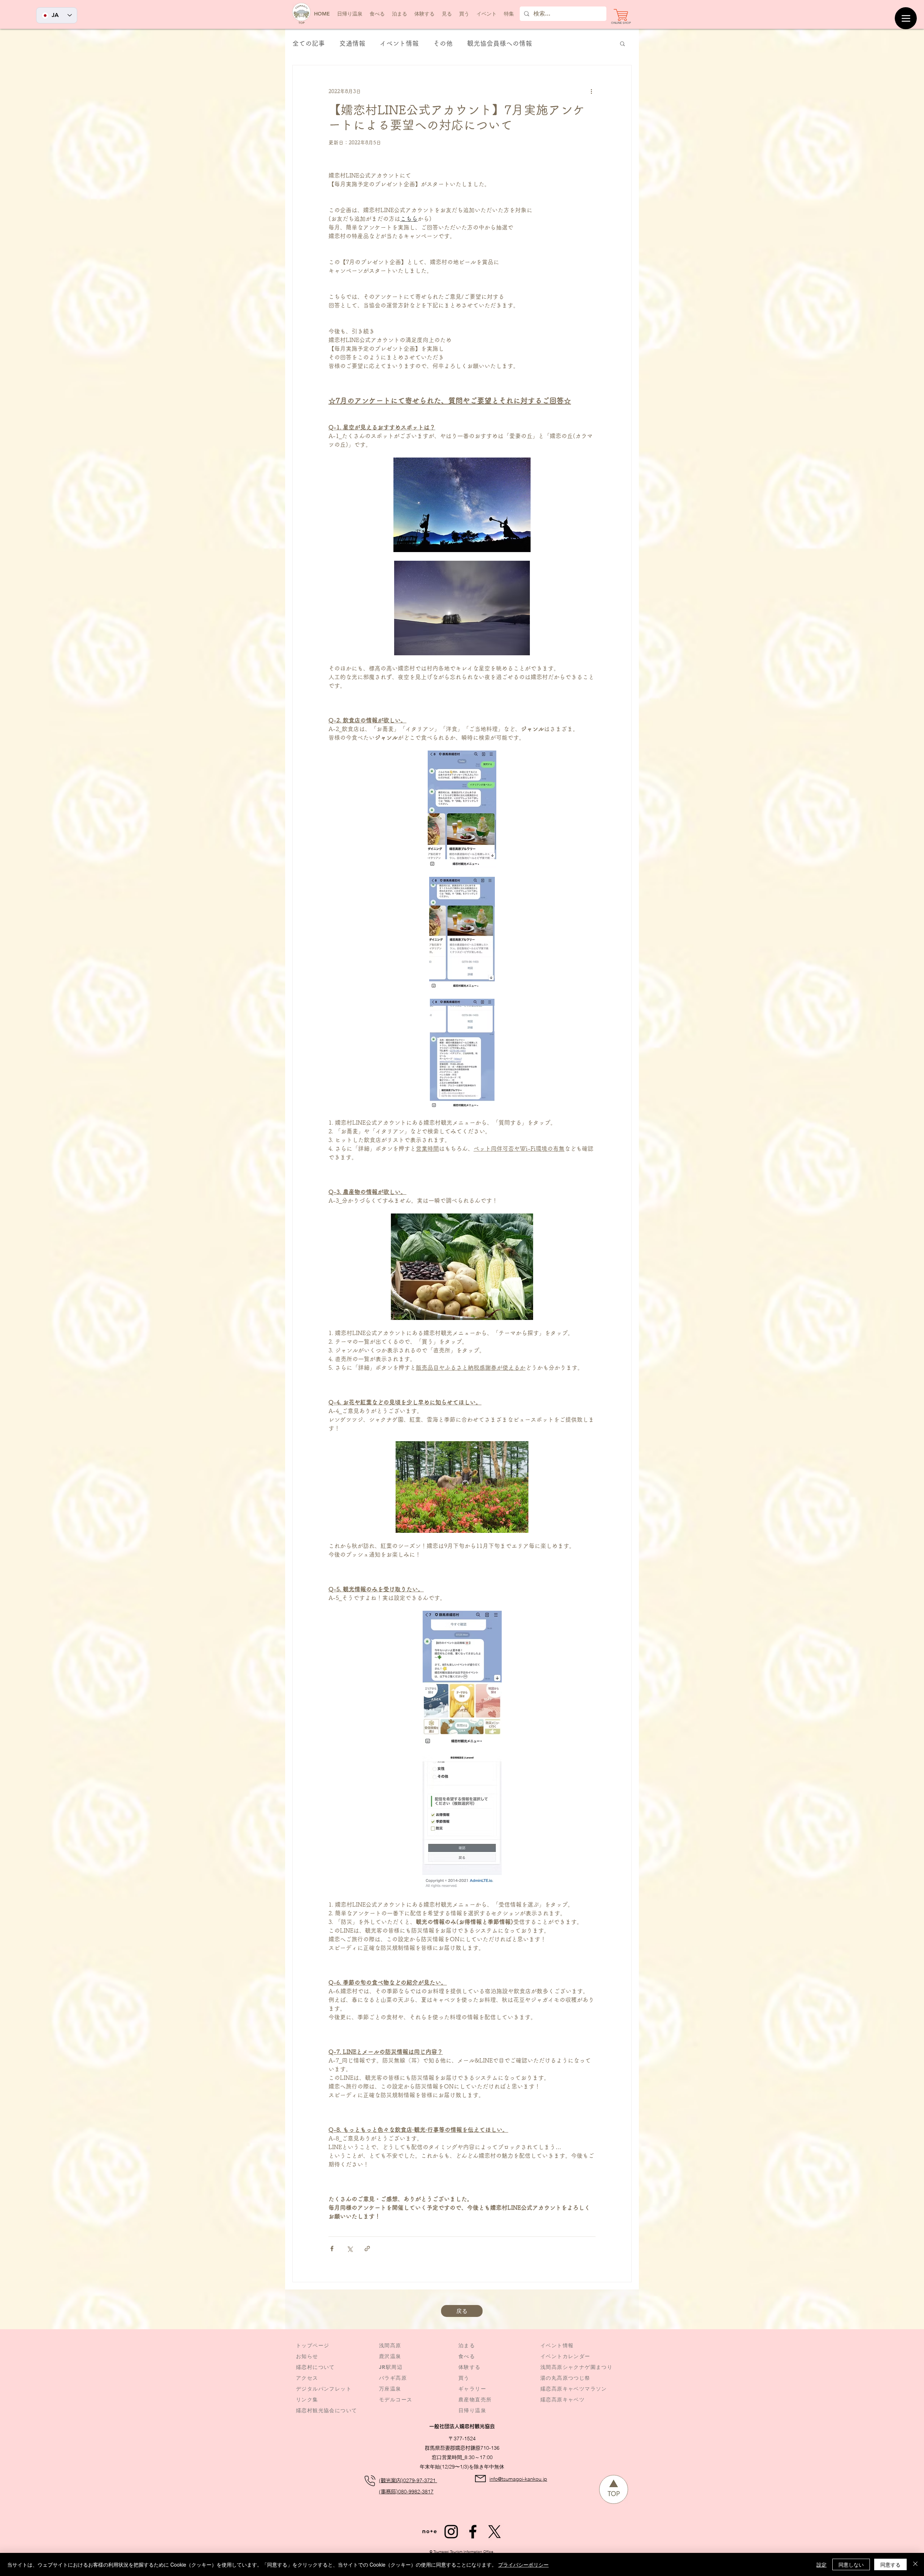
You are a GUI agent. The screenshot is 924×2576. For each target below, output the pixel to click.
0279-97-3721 (420, 2480)
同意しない (851, 2564)
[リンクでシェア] (367, 2249)
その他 (443, 43)
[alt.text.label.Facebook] (473, 2532)
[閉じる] (915, 2564)
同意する (890, 2564)
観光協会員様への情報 (500, 43)
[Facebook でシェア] (332, 2249)
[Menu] (906, 18)
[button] (487, 14)
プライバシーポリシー (523, 2564)
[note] (430, 2532)
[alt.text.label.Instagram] (451, 2532)
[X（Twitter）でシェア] (350, 2249)
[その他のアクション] (591, 91)
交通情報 (352, 43)
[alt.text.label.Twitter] (494, 2532)
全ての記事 (309, 43)
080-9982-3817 (416, 2492)
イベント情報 (399, 43)
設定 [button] (821, 2564)
